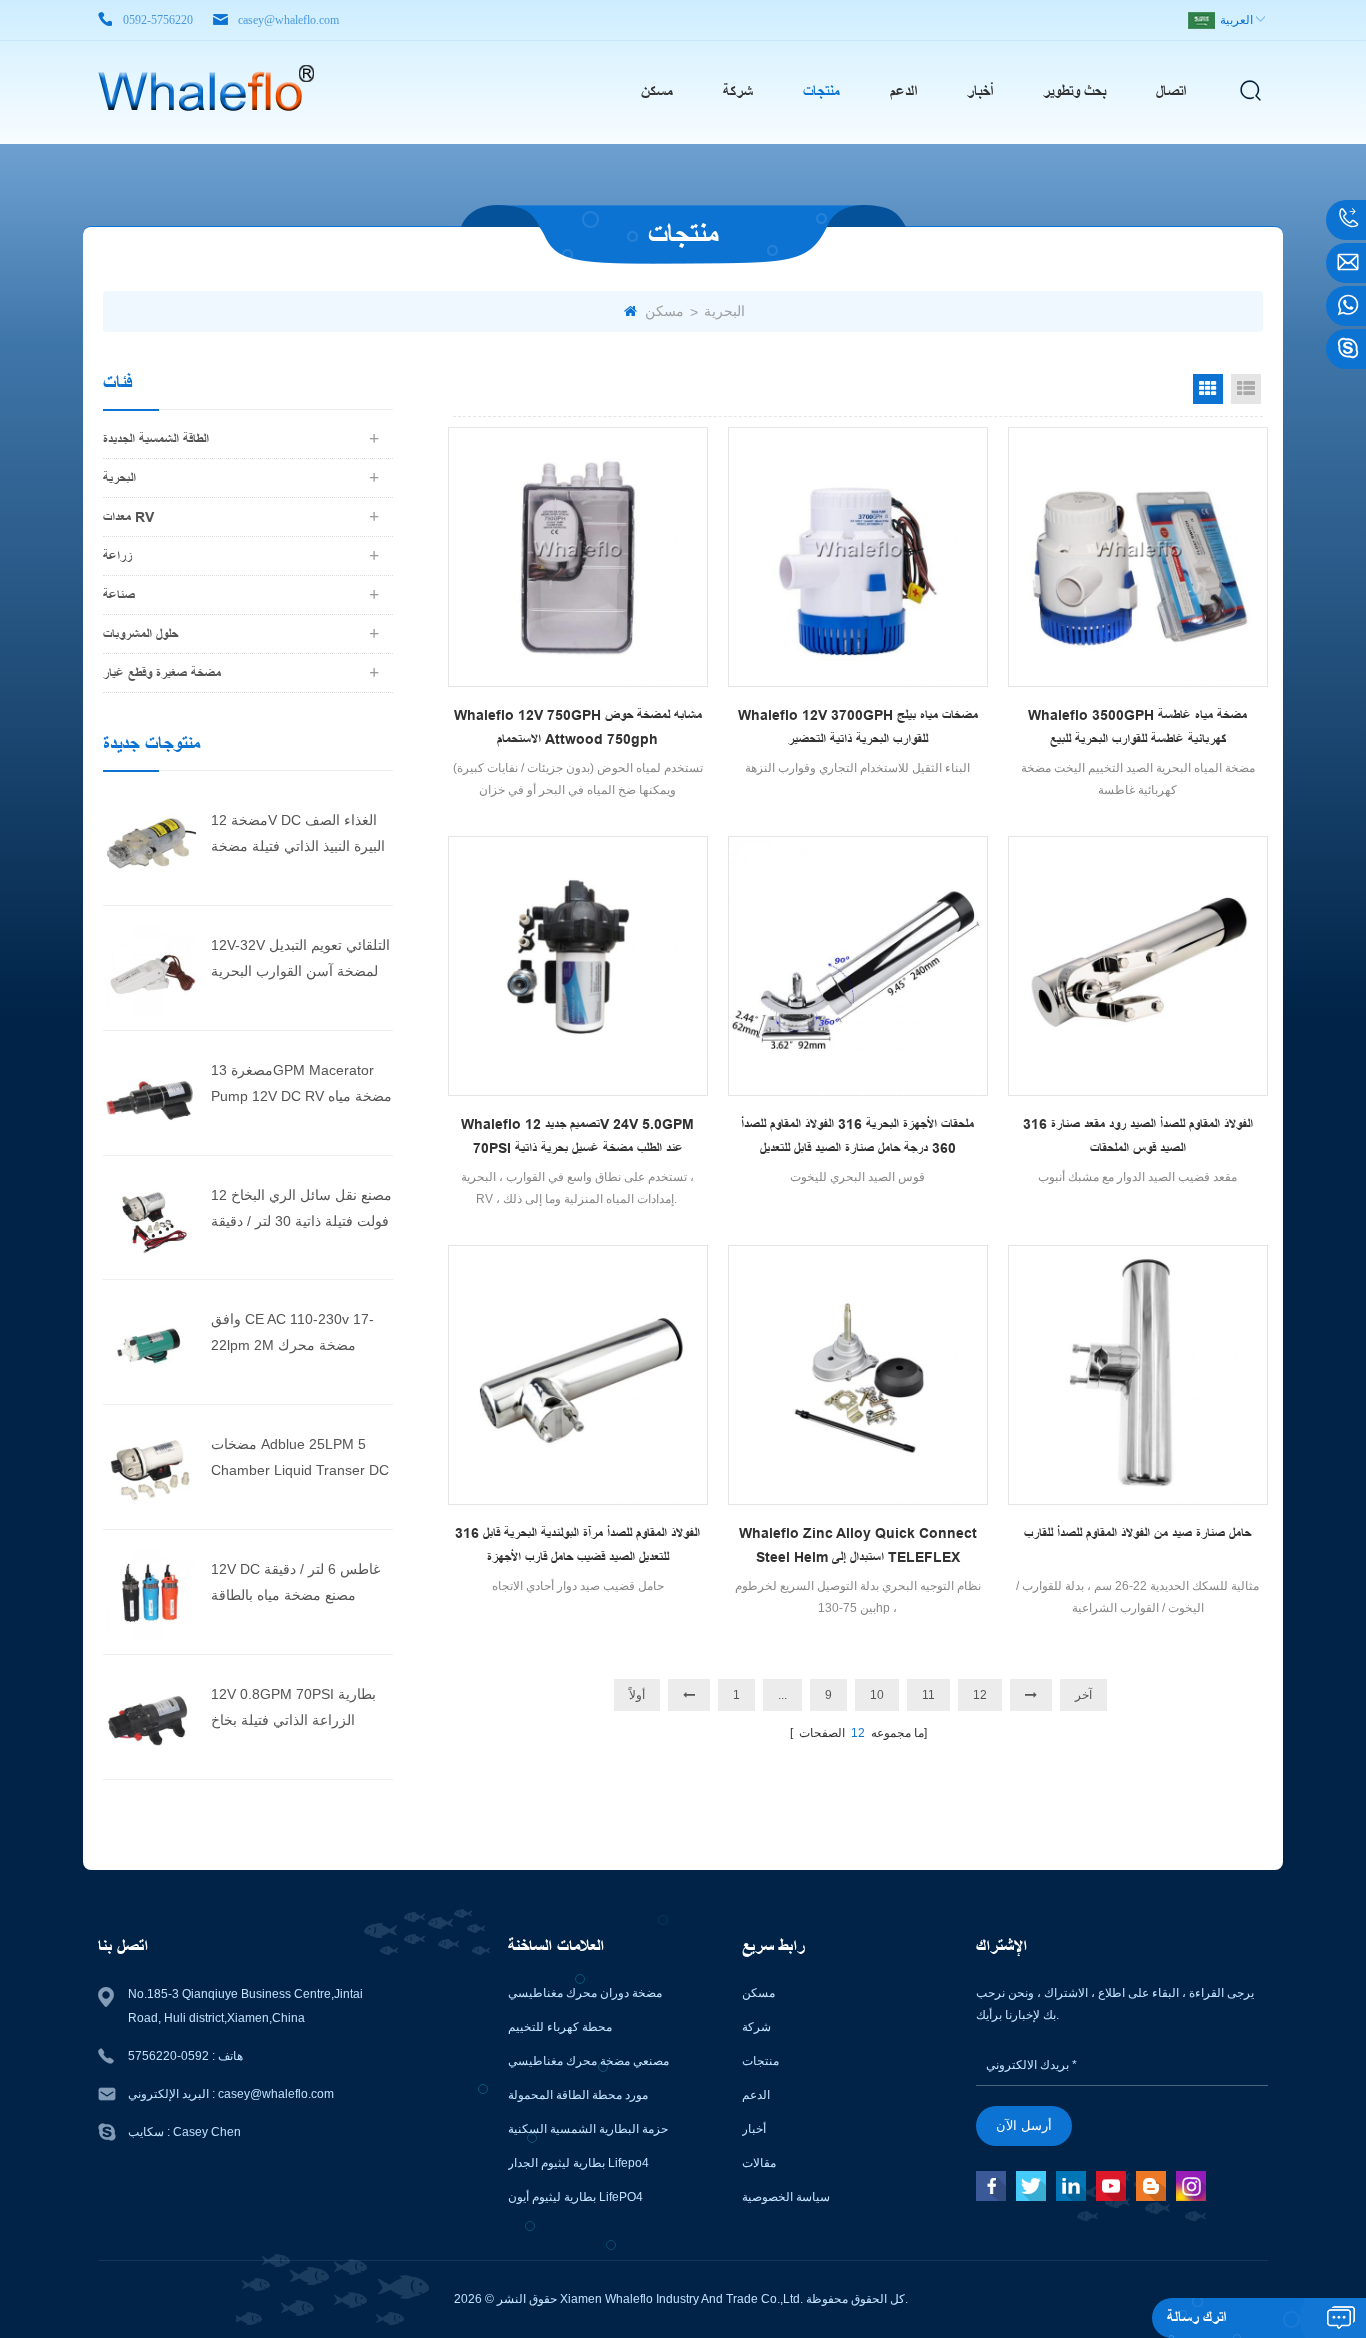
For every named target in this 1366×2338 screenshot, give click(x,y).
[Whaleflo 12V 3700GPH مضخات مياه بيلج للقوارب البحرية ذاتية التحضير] (858, 557)
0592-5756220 (158, 20)
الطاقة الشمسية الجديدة (156, 439)
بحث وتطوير (1074, 91)
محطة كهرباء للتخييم (560, 2027)
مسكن (657, 91)
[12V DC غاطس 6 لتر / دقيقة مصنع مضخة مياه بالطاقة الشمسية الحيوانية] (149, 1591)
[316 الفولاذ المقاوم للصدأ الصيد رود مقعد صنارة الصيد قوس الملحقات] (1138, 966)
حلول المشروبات (140, 634)
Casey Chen (207, 2132)
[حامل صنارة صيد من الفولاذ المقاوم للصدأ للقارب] (1138, 1375)
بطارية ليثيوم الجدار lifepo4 (578, 2163)
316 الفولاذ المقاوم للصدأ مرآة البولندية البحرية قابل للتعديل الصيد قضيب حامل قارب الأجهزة (577, 1545)
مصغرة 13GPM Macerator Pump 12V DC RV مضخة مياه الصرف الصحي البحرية (301, 1085)
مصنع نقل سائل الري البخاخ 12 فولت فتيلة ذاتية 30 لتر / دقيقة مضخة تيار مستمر (301, 1210)
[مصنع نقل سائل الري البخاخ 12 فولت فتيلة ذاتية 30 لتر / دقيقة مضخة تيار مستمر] (149, 1217)
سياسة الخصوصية (786, 2197)
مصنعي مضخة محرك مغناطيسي (588, 2061)
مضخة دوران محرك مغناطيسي (585, 1993)
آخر (1083, 1695)
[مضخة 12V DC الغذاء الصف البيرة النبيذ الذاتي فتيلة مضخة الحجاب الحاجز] (149, 842)
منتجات (821, 91)
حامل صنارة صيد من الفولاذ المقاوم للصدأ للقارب (1137, 1533)
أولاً (637, 1695)
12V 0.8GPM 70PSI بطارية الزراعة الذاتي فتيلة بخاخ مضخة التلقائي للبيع (293, 1709)
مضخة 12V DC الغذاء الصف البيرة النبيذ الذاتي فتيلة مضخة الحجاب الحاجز (298, 835)
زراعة (117, 556)
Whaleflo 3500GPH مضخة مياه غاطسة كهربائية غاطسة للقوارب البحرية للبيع (1137, 727)
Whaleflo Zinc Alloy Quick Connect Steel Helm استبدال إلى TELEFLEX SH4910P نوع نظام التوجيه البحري (858, 1547)
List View (1246, 389)
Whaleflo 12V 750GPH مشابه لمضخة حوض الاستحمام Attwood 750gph (578, 727)
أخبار (980, 91)
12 (980, 1695)
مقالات (759, 2163)
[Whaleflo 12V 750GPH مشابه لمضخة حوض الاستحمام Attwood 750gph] (578, 557)
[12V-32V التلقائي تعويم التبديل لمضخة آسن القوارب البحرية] (149, 967)
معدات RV (128, 517)
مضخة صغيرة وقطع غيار (162, 673)
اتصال (1171, 91)
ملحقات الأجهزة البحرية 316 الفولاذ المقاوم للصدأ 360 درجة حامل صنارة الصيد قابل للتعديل (857, 1136)
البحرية (724, 311)
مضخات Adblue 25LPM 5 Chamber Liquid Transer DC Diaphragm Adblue (300, 1459)
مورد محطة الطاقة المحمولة (578, 2095)
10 (877, 1695)
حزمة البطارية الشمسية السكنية (588, 2129)
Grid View (1208, 389)
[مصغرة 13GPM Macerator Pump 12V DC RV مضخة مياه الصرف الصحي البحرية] (149, 1092)
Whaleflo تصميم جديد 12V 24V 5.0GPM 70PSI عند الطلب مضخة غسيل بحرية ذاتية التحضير (577, 1138)
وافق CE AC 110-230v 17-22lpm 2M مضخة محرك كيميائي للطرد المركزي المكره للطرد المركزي (300, 1334)
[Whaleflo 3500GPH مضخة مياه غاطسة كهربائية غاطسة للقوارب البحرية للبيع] (1138, 557)
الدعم (903, 91)
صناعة (119, 595)
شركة (738, 91)
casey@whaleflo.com (288, 20)
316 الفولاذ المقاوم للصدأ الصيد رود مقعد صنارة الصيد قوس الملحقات (1138, 1136)
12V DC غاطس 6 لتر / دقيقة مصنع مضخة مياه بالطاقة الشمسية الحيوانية (295, 1584)
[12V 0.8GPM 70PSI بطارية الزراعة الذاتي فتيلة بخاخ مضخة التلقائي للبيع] (149, 1716)
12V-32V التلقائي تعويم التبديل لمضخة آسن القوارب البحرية (300, 958)
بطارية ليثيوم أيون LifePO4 (575, 2197)
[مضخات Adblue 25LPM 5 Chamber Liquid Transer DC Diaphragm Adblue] (149, 1466)
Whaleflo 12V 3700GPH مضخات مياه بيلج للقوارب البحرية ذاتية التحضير (858, 727)
